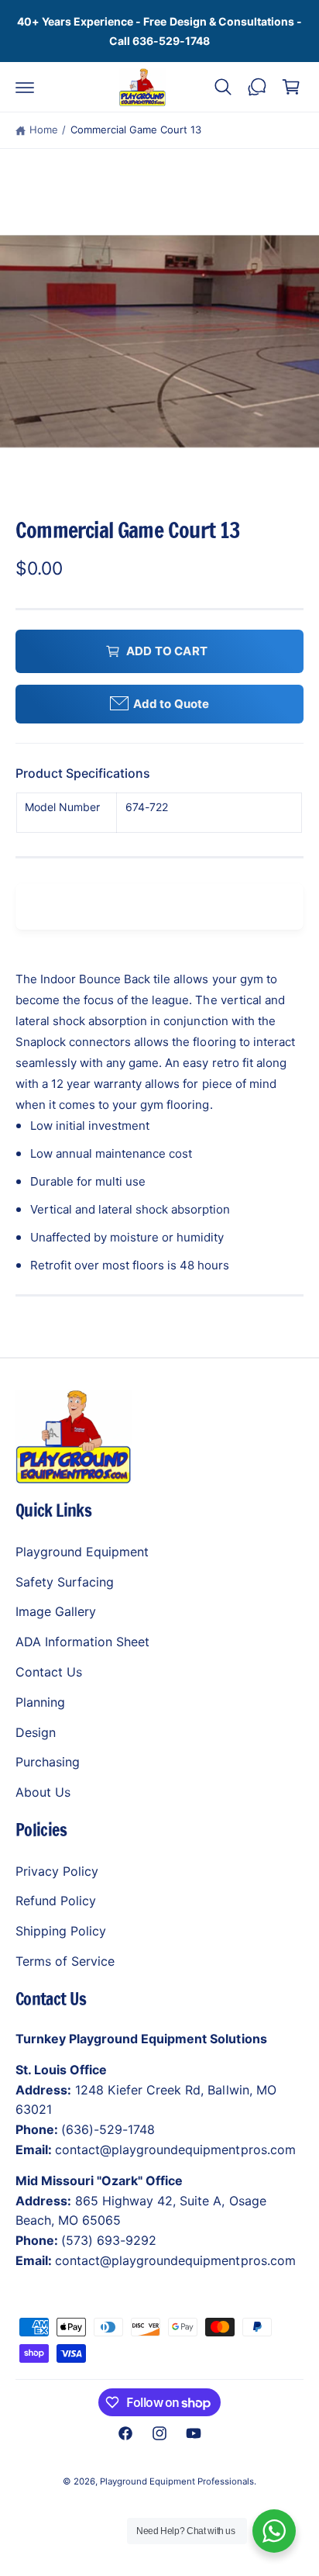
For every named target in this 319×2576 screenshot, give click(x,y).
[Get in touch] (257, 87)
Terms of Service (65, 1961)
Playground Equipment (82, 1552)
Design (36, 1732)
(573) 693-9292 (109, 2240)
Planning (40, 1702)
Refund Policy (56, 1901)
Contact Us (49, 1672)
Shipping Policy (61, 1931)
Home (44, 129)
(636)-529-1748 (108, 2129)
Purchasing (48, 1762)
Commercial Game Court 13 (136, 129)
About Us (43, 1792)
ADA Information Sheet (82, 1642)
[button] (25, 87)
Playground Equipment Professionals (177, 2481)
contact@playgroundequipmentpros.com (175, 2150)
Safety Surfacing (65, 1582)
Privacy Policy (57, 1871)
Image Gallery (56, 1611)
